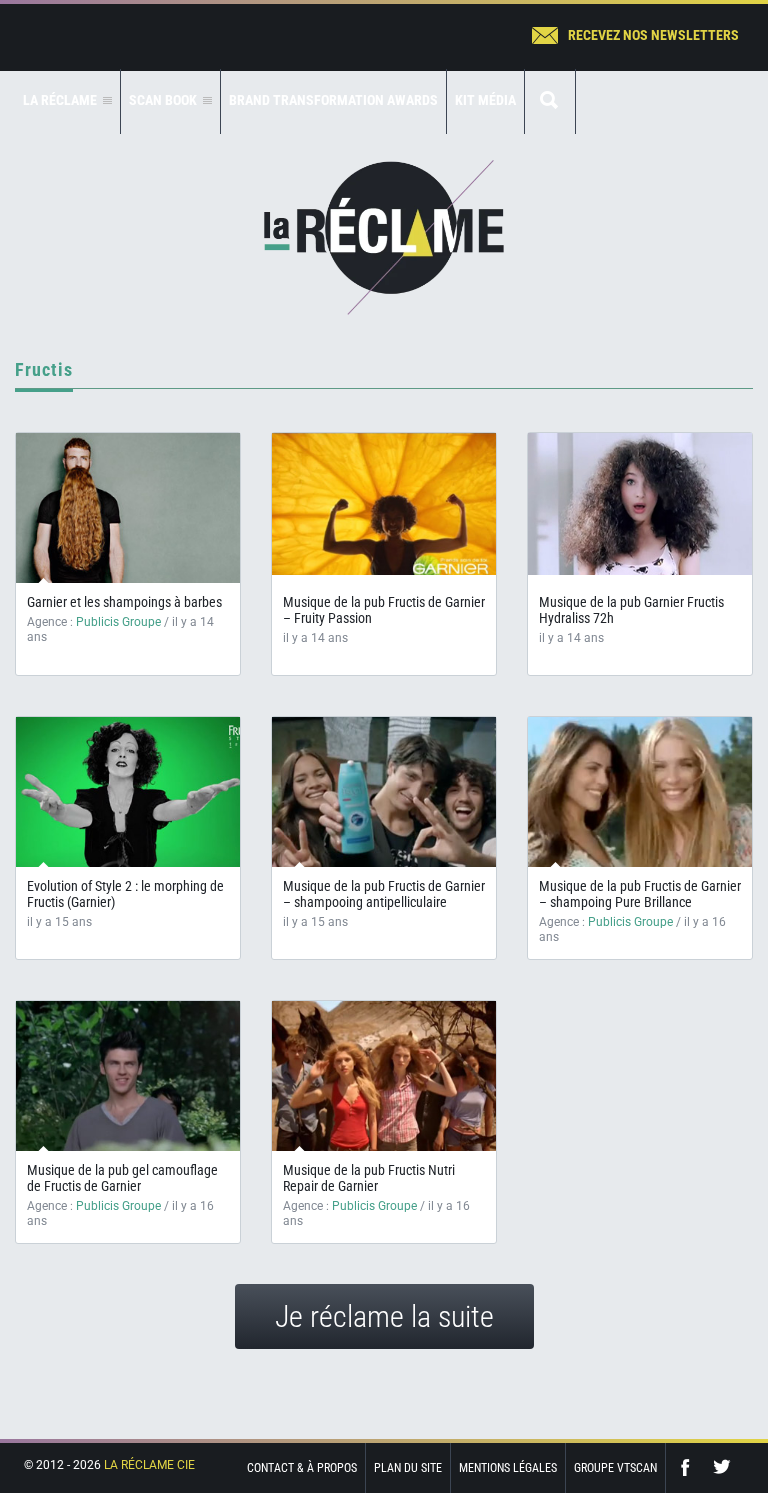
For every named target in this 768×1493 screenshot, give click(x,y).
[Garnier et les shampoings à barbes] (128, 508)
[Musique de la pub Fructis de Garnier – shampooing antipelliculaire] (384, 801)
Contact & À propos (302, 1468)
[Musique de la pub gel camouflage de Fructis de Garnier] (128, 1085)
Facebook (690, 1467)
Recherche (550, 101)
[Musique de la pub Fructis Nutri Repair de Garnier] (384, 1085)
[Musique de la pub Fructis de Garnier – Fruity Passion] (384, 504)
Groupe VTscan (615, 1468)
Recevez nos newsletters (653, 35)
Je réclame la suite (384, 1316)
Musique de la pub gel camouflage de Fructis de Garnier (122, 1178)
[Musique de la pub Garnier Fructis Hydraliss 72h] (640, 504)
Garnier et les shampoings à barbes (124, 602)
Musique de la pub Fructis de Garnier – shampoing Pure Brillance (640, 894)
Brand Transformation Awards (333, 100)
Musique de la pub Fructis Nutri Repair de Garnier (369, 1178)
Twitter (722, 1467)
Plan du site (408, 1468)
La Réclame (384, 237)
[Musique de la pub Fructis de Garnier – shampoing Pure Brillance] (640, 801)
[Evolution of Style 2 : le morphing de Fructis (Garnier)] (128, 800)
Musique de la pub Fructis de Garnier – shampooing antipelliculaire (384, 894)
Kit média (485, 100)
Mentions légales (508, 1468)
